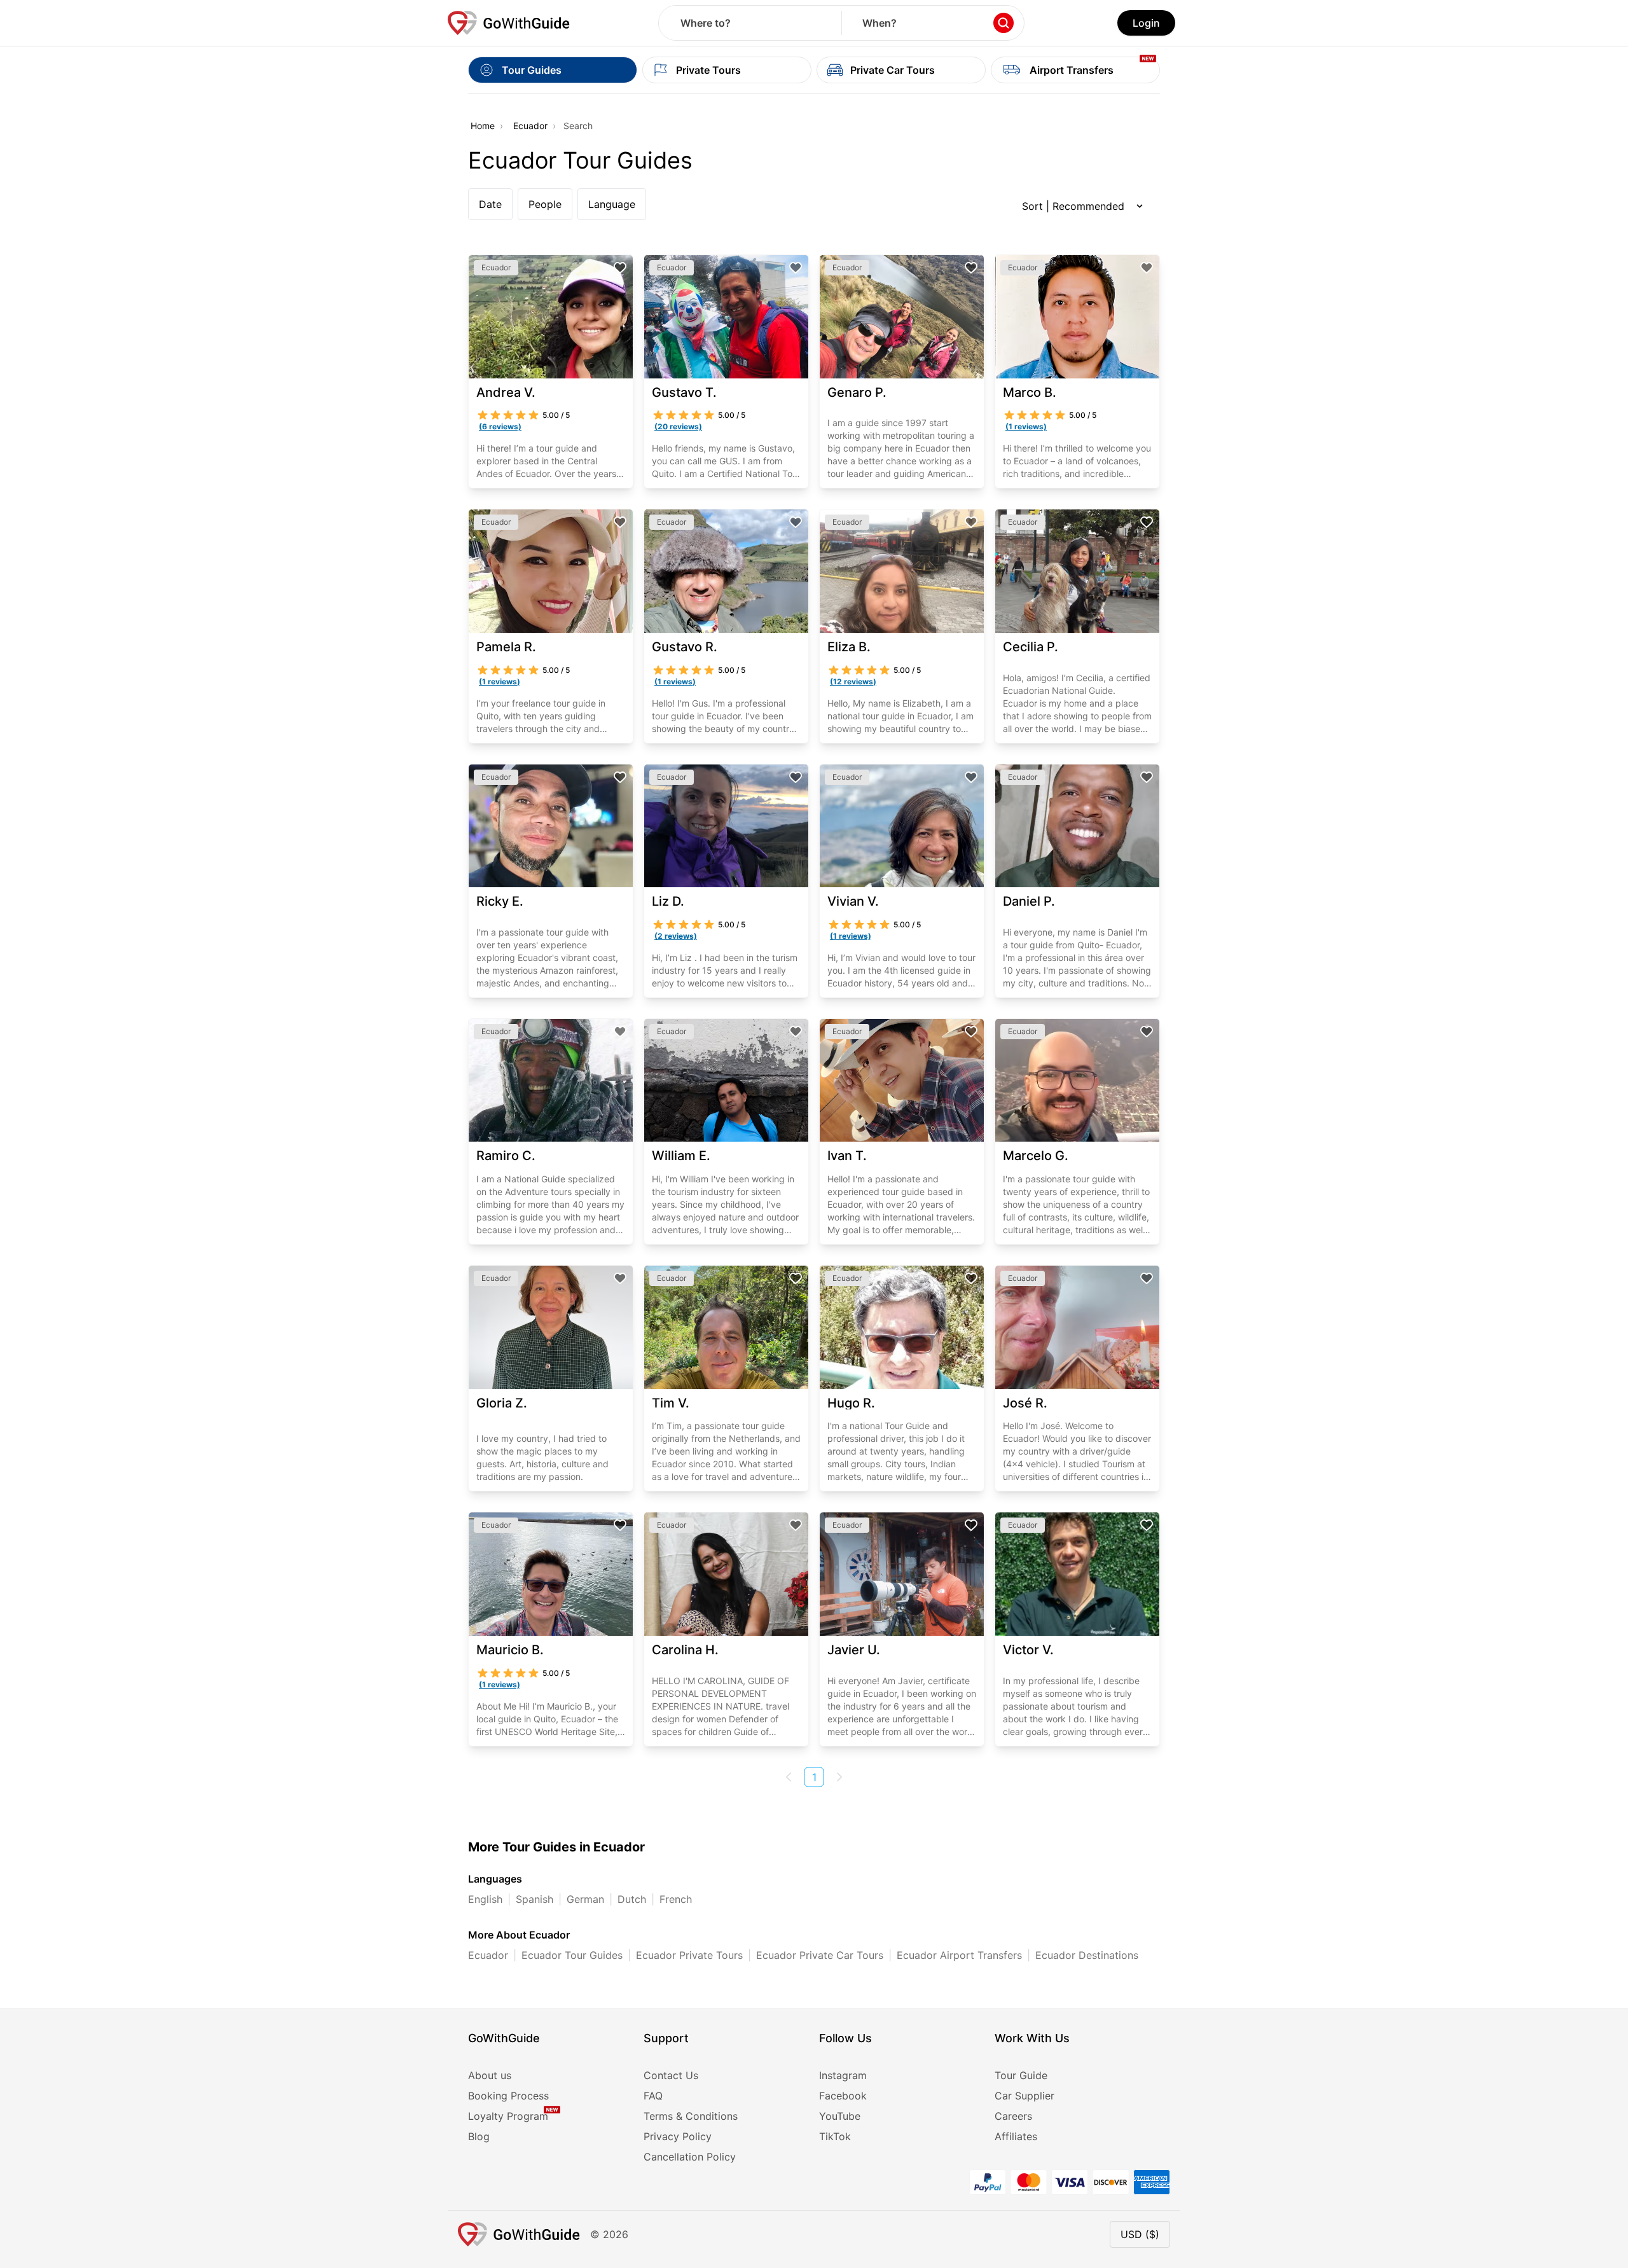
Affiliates (1016, 2136)
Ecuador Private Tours (689, 1955)
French (676, 1899)
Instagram (843, 2075)
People (545, 204)
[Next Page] (839, 1777)
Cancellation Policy (690, 2157)
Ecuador (530, 126)
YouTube (840, 2116)
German (585, 1899)
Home (483, 126)
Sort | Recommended (1073, 206)
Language (612, 204)
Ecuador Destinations (1087, 1955)
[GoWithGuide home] (509, 23)
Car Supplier (1024, 2096)
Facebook (843, 2096)
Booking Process (508, 2096)
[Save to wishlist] (620, 268)
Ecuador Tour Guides (572, 1955)
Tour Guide (1021, 2075)
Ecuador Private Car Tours (820, 1955)
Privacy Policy (678, 2136)
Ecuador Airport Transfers (959, 1955)
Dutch (632, 1899)
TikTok (835, 2136)
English (485, 1899)
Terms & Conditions (691, 2116)
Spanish (535, 1899)
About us (490, 2075)
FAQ (653, 2096)
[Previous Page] (789, 1777)
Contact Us (671, 2075)
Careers (1013, 2116)
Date (490, 204)
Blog (479, 2136)
